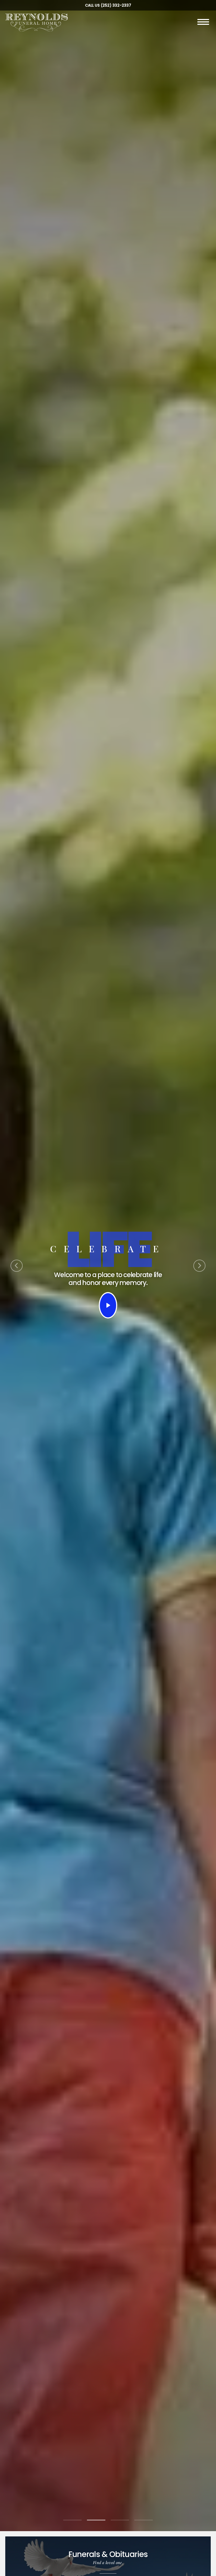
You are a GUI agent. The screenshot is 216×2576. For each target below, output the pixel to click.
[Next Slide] (199, 1266)
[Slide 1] (72, 2520)
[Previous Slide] (17, 1266)
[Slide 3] (120, 2520)
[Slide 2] (96, 2520)
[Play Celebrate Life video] (108, 1305)
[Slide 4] (144, 2520)
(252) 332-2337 (116, 5)
